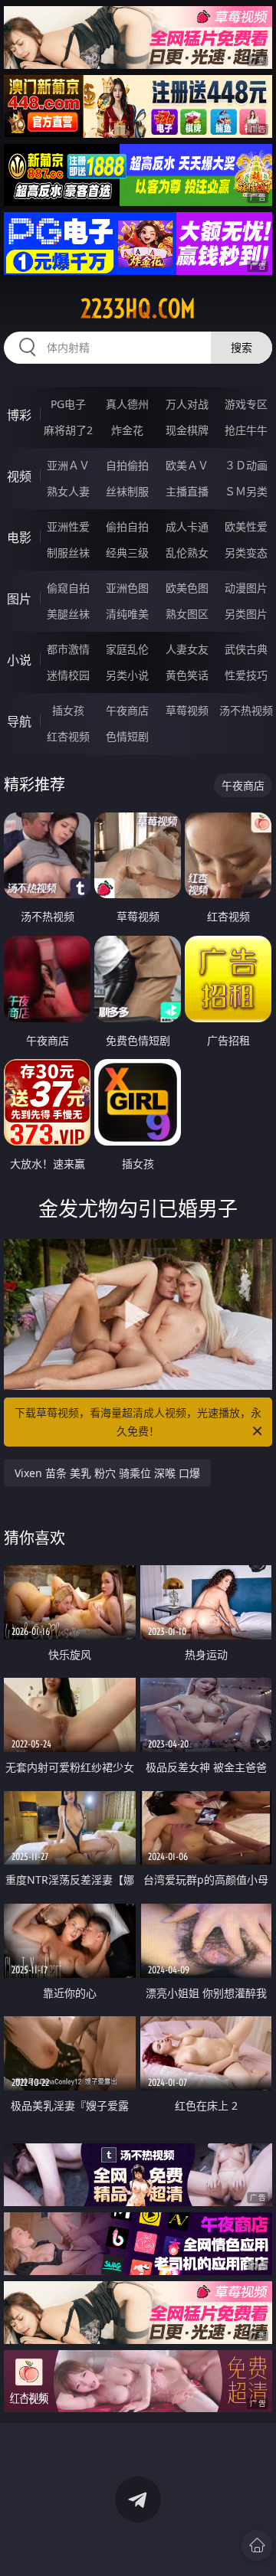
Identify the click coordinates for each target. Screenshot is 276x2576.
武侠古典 (246, 649)
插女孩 (68, 710)
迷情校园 (68, 675)
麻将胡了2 (68, 430)
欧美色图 (187, 588)
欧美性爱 (246, 526)
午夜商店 (127, 710)
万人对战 (187, 404)
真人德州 (127, 404)
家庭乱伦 (127, 649)
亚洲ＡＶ (68, 465)
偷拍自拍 (127, 526)
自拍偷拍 (127, 465)
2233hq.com (138, 309)
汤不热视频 (246, 710)
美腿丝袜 (68, 614)
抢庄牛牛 (246, 430)
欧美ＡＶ (187, 465)
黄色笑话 (187, 675)
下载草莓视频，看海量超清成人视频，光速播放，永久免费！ (138, 1422)
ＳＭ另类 (246, 491)
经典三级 (127, 552)
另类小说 (127, 675)
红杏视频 (68, 736)
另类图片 (246, 614)
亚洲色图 (127, 588)
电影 (19, 538)
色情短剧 (127, 736)
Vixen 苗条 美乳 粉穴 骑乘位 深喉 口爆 (107, 1473)
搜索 (242, 347)
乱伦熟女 (187, 552)
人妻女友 (187, 649)
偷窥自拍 (68, 588)
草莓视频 (187, 710)
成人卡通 (187, 526)
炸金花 (127, 430)
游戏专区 (246, 404)
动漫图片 (246, 588)
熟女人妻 (68, 491)
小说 (19, 660)
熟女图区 (187, 614)
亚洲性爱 (68, 526)
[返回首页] (257, 2545)
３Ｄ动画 (246, 465)
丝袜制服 (127, 491)
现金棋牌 (187, 430)
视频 (19, 476)
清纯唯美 (127, 614)
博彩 (19, 415)
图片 (19, 599)
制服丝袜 (68, 552)
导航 (19, 721)
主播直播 (187, 491)
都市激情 (68, 649)
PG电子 (68, 404)
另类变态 (246, 552)
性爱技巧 (246, 675)
